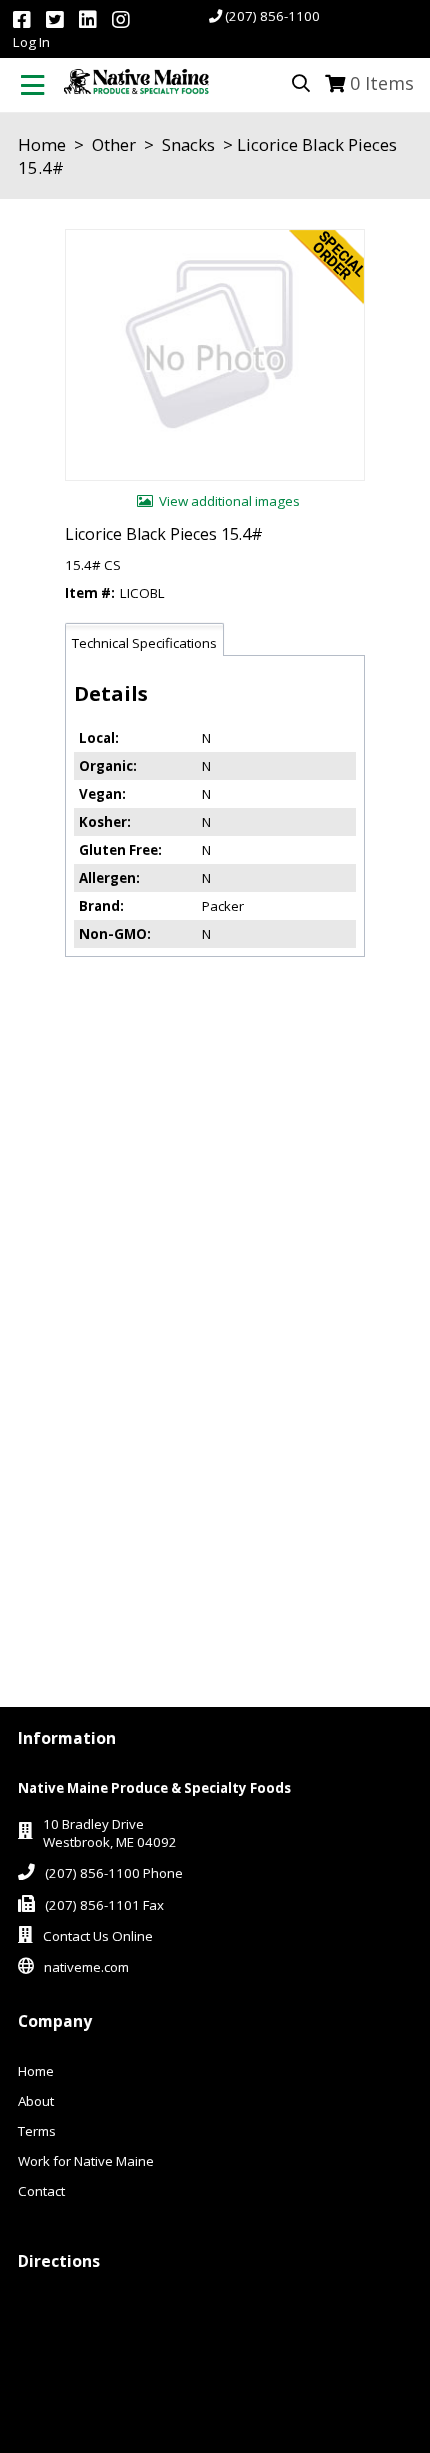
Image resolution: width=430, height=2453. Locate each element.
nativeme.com (86, 1967)
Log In (31, 42)
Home (42, 144)
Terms (37, 2131)
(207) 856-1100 (272, 16)
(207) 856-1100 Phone (114, 1873)
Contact (41, 2191)
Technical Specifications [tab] (144, 643)
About (36, 2101)
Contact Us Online (98, 1936)
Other (114, 144)
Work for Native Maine (86, 2161)
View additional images (229, 501)
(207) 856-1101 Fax (104, 1905)
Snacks (188, 144)
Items (382, 83)
